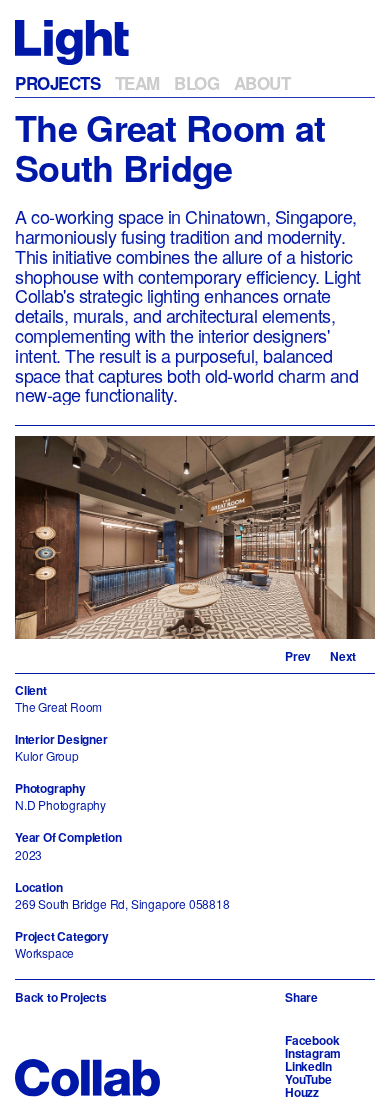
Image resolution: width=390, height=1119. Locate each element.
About (262, 83)
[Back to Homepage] (72, 40)
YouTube (308, 1079)
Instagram (313, 1053)
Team (137, 83)
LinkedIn (308, 1066)
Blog (196, 83)
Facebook (312, 1040)
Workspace (44, 952)
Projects (57, 83)
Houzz (302, 1092)
